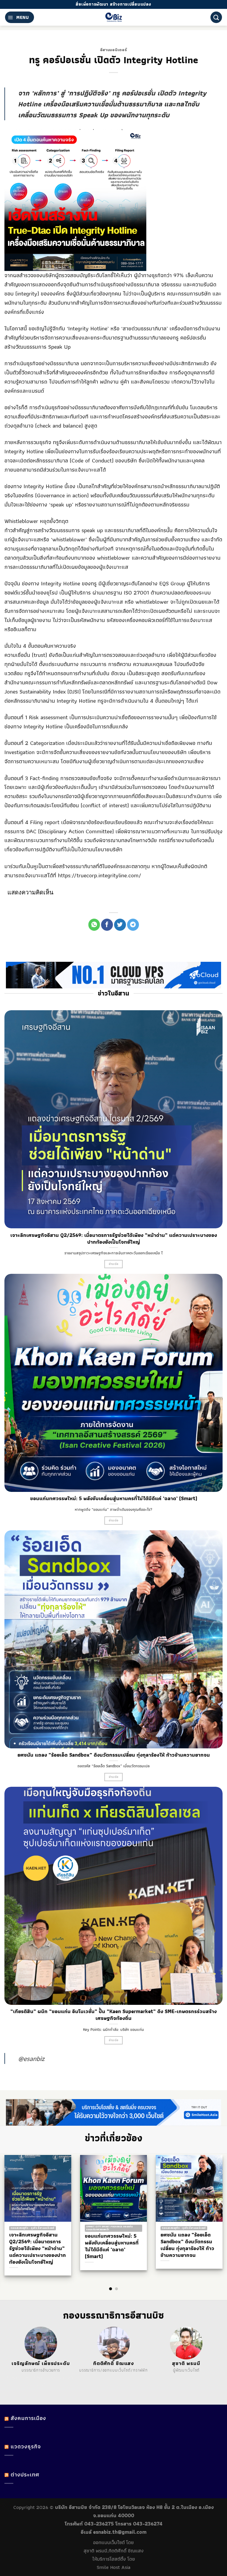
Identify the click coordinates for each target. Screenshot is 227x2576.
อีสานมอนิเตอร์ (113, 50)
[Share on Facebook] (107, 925)
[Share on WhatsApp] (94, 925)
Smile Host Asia (113, 2567)
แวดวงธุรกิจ (26, 2446)
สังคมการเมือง (28, 2418)
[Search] (216, 17)
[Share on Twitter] (120, 925)
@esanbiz (31, 2058)
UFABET (14, 2377)
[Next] (212, 2212)
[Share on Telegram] (133, 925)
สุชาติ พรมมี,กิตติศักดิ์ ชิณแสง (114, 2551)
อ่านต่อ (114, 1264)
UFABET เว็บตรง (47, 2377)
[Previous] (15, 2212)
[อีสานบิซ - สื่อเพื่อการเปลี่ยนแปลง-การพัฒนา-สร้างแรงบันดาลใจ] (114, 17)
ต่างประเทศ (25, 2475)
